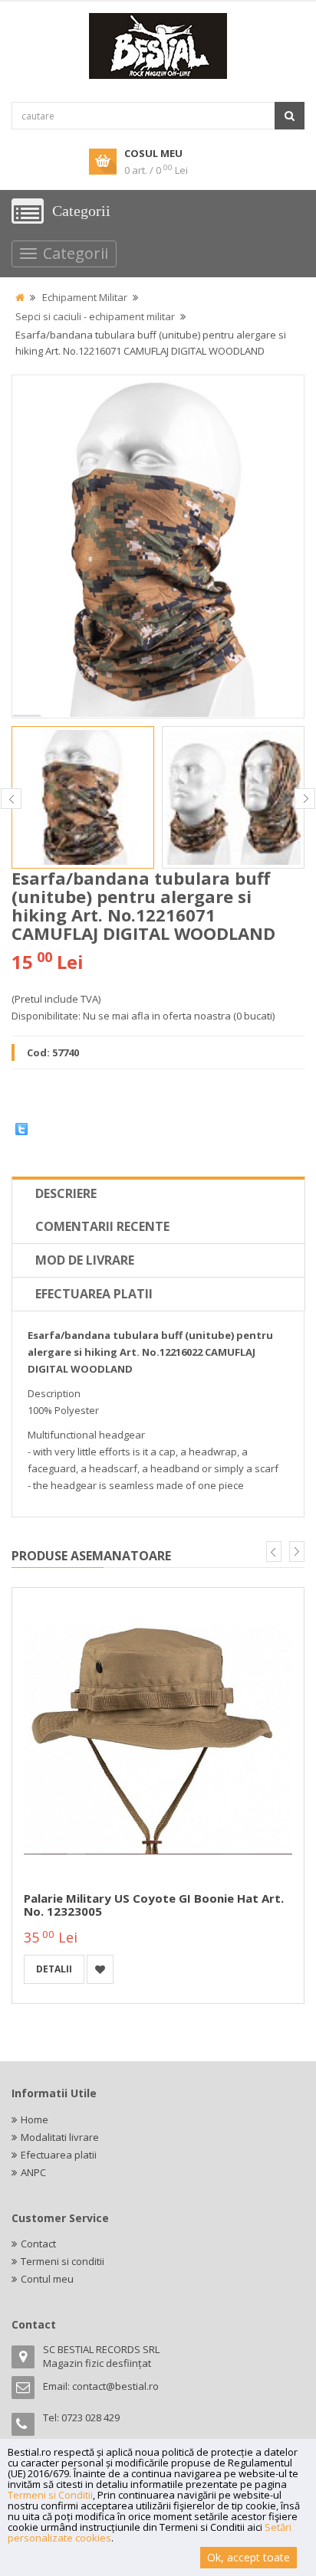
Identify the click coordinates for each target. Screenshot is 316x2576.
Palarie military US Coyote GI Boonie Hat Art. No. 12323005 (154, 1905)
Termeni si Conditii (50, 2495)
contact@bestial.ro (115, 2386)
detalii (54, 1969)
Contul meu (47, 2279)
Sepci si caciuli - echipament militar (95, 316)
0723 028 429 (91, 2417)
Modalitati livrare (60, 2137)
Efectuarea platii (94, 1294)
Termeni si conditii (63, 2261)
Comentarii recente (102, 1226)
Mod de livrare (85, 1260)
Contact (38, 2244)
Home (35, 2119)
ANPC (33, 2172)
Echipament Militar (85, 297)
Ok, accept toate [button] (249, 2557)
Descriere (66, 1193)
